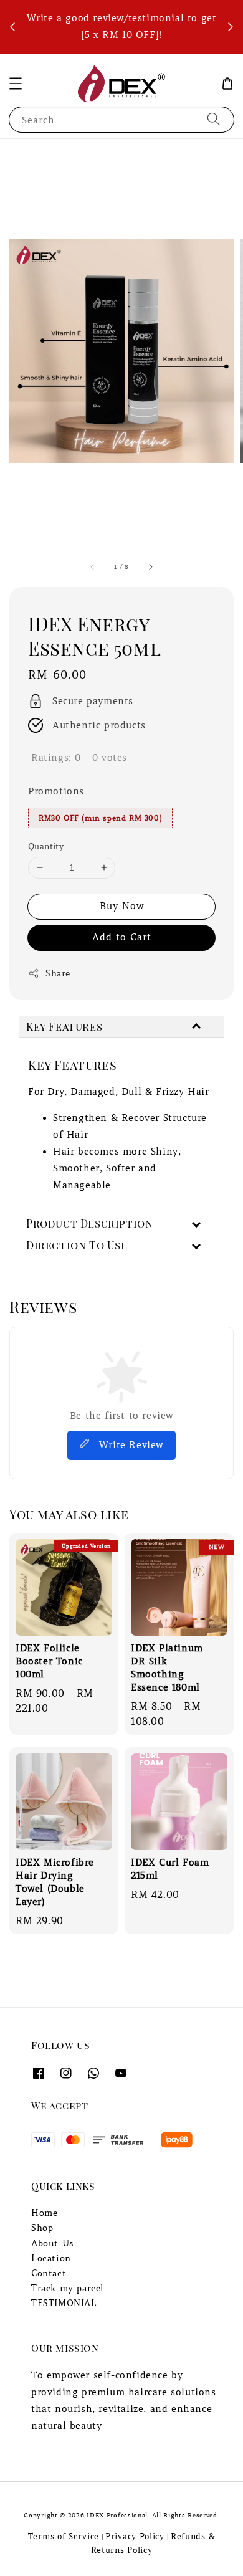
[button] (16, 83)
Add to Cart (122, 937)
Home (44, 2213)
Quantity (46, 847)
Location (51, 2258)
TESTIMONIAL (64, 2303)
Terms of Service (64, 2536)
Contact (49, 2273)
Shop (42, 2228)
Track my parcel (68, 2288)
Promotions (56, 791)
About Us (53, 2243)
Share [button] (58, 973)
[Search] (214, 119)
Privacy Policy (135, 2536)
